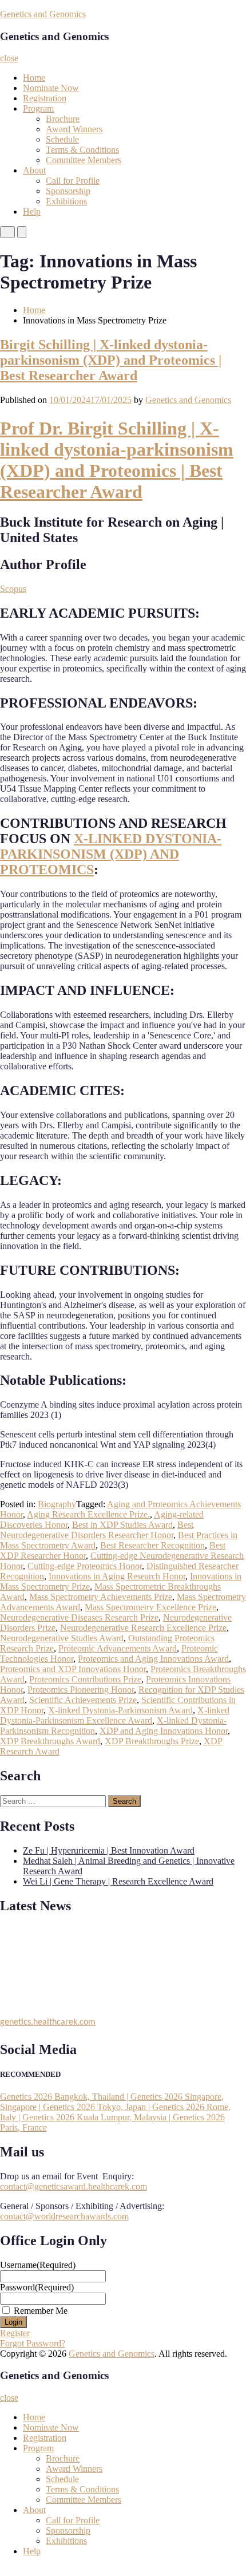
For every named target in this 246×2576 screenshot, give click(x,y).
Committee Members (84, 160)
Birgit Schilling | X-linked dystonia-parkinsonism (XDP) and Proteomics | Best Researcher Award (111, 360)
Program (38, 108)
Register (15, 2333)
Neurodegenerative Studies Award (62, 1638)
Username (38, 2265)
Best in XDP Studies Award (122, 1525)
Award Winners (74, 129)
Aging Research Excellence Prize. (88, 1514)
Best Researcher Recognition (152, 1545)
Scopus (13, 589)
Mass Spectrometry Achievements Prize (101, 1597)
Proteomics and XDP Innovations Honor (73, 1669)
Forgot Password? (33, 2343)
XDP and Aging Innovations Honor (164, 1731)
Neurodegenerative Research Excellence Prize (143, 1628)
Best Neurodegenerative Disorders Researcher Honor (97, 1530)
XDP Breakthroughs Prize (152, 1741)
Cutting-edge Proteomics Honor (85, 1566)
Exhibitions (66, 201)
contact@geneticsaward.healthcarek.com (74, 2186)
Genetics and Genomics (43, 14)
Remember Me (41, 2311)
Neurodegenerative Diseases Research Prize (79, 1617)
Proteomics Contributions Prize (85, 1679)
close (9, 58)
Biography (57, 1504)
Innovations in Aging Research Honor (117, 1576)
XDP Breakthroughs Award (50, 1741)
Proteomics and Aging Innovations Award (153, 1659)
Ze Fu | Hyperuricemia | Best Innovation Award (109, 1850)
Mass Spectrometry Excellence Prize (150, 1607)
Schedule (62, 139)
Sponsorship (68, 191)
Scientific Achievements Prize (83, 1700)
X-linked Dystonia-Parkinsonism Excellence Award (115, 1715)
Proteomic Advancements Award (118, 1648)
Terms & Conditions (82, 150)
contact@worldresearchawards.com (64, 2216)
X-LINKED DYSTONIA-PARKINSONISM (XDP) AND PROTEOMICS (111, 854)
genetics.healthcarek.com (48, 2020)
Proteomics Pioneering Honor (81, 1690)
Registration (45, 98)
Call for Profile (73, 181)
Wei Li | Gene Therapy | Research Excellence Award (118, 1881)
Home (34, 78)
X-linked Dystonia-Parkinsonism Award (120, 1710)
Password (37, 2287)
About (34, 170)
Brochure (63, 119)
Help (32, 212)
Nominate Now (51, 88)
